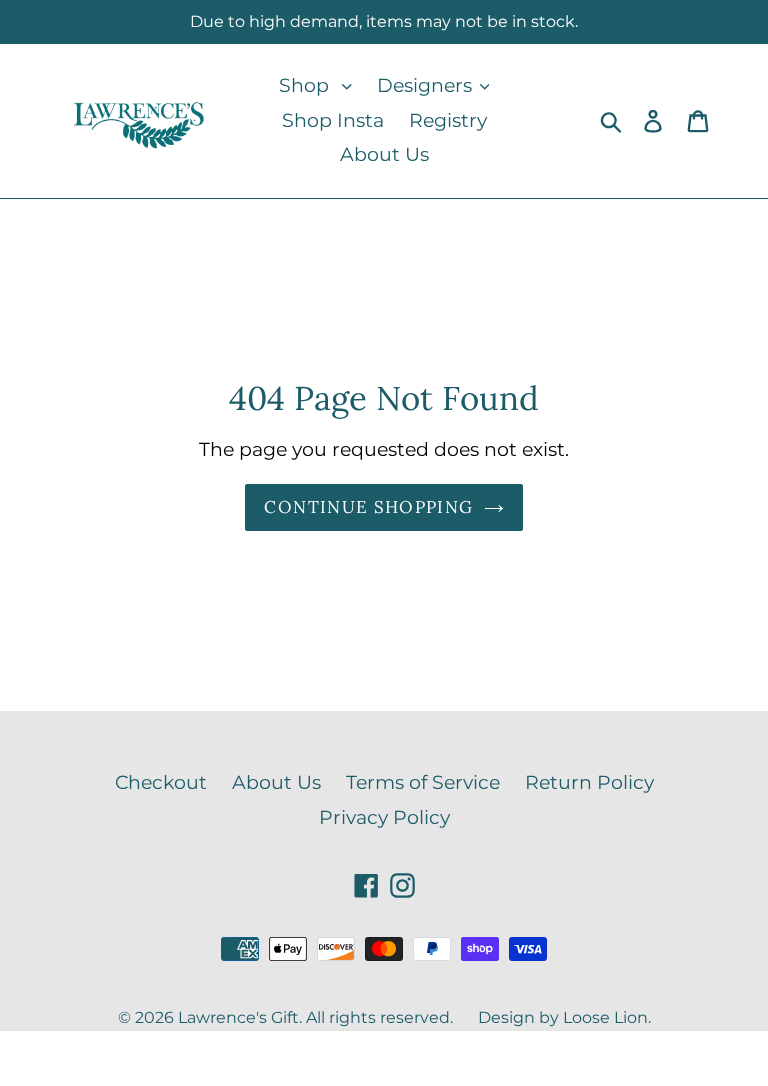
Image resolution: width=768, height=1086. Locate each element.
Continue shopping (368, 507)
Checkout (161, 782)
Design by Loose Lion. (564, 1017)
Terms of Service (423, 782)
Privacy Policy (384, 817)
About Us (276, 782)
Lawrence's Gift (238, 1017)
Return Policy (589, 782)
